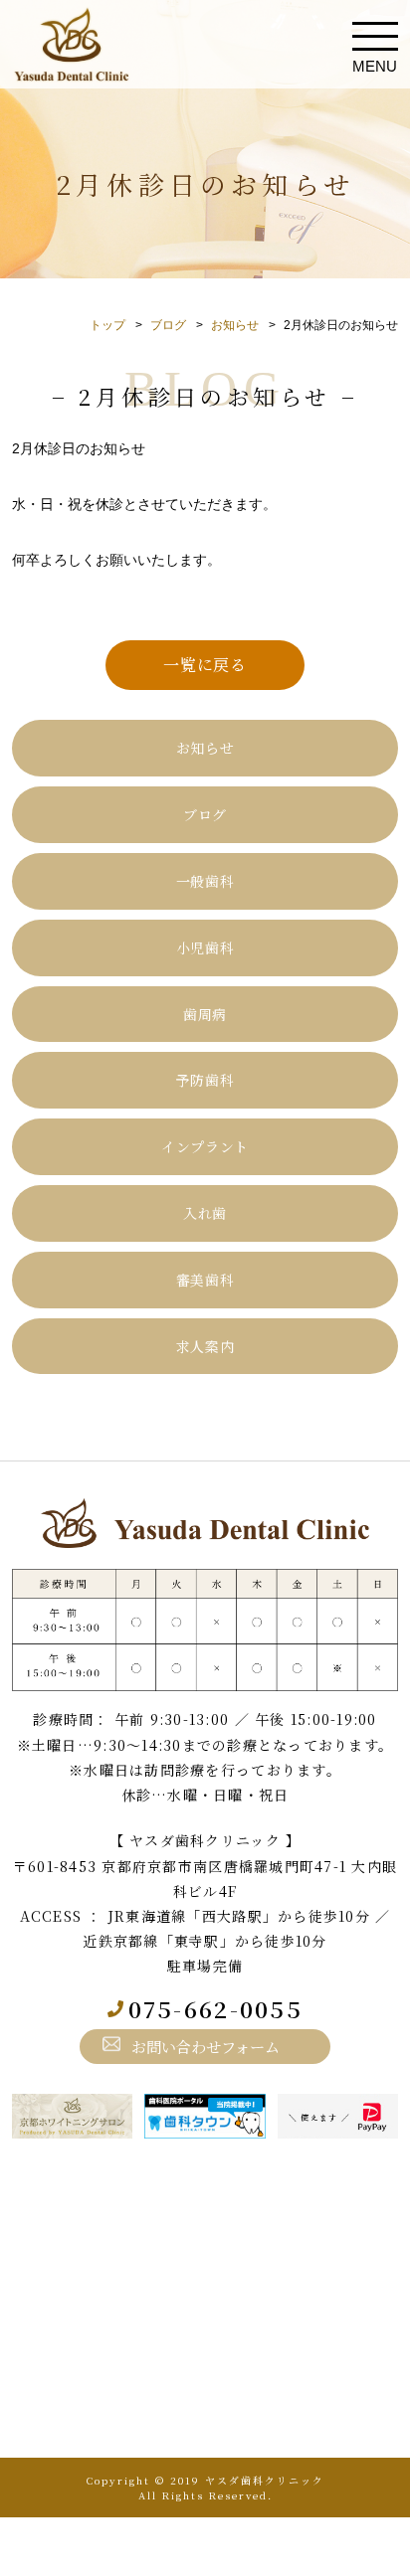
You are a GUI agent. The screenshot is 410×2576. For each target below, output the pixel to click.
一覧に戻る (205, 665)
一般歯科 (205, 881)
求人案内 (205, 1346)
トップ (107, 325)
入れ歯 (205, 1213)
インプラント (205, 1146)
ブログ (168, 325)
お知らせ (235, 325)
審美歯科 (205, 1280)
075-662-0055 (215, 2009)
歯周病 (205, 1014)
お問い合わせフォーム (205, 2046)
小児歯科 (205, 947)
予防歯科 (205, 1080)
